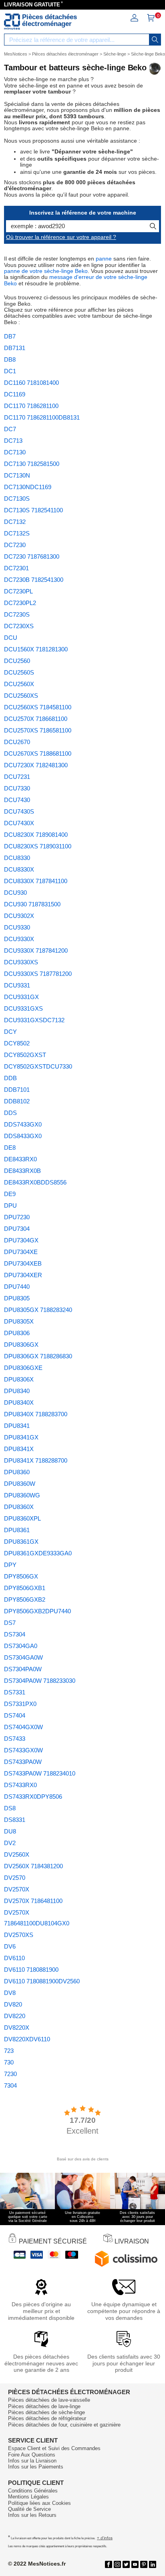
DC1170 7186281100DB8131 (42, 417)
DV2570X (17, 1889)
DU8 (10, 1831)
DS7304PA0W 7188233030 (40, 1681)
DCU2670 (17, 742)
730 (9, 2062)
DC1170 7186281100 (31, 406)
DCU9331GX (21, 997)
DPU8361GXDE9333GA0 (38, 1553)
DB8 (10, 359)
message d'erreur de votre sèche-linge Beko (76, 280)
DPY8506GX (21, 1576)
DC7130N (17, 475)
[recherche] (155, 40)
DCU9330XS (21, 962)
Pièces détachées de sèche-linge (46, 2412)
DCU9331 (17, 985)
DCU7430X (19, 823)
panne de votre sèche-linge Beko (46, 271)
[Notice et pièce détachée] (12, 22)
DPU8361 (17, 1530)
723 (9, 2051)
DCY (10, 1032)
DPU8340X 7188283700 (36, 1414)
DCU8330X (19, 869)
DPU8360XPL (22, 1518)
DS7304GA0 (21, 1646)
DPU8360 (17, 1472)
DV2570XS (19, 1935)
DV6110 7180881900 (31, 1970)
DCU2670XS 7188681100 (38, 753)
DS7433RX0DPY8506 (33, 1797)
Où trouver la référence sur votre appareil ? (61, 237)
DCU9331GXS (23, 1008)
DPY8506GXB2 (25, 1600)
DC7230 (15, 545)
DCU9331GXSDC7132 (34, 1020)
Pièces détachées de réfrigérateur (47, 2418)
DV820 (13, 2004)
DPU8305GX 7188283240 (38, 1310)
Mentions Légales (28, 2497)
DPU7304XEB (23, 1263)
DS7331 (15, 1692)
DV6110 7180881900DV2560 (42, 1981)
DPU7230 (17, 1217)
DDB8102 (17, 1101)
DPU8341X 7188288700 (36, 1460)
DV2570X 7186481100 (33, 1901)
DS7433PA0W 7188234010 (40, 1773)
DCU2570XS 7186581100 (38, 730)
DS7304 (15, 1634)
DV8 (10, 1993)
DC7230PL (18, 591)
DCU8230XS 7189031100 (38, 846)
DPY (10, 1565)
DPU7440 (17, 1287)
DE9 (10, 1194)
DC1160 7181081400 (31, 383)
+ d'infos (105, 2538)
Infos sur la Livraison (32, 2461)
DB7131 (15, 348)
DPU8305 (17, 1298)
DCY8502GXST (25, 1055)
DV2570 (15, 1878)
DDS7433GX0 (23, 1124)
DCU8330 (17, 858)
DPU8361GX (21, 1542)
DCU (11, 638)
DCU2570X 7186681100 (36, 719)
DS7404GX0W (23, 1727)
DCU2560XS (21, 696)
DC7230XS (19, 626)
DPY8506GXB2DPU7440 (37, 1611)
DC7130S (17, 499)
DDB (10, 1078)
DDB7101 (17, 1090)
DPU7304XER (23, 1275)
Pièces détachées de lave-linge (44, 2406)
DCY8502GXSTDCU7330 (38, 1066)
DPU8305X (19, 1321)
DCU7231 (17, 777)
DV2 (10, 1843)
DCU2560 (17, 661)
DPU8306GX (21, 1345)
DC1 (10, 371)
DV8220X (17, 2028)
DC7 (10, 429)
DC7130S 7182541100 (33, 510)
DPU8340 (17, 1391)
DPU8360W (20, 1484)
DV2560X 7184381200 (33, 1866)
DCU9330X (19, 939)
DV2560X (17, 1854)
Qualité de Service (29, 2509)
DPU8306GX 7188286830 (38, 1356)
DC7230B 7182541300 (34, 580)
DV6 (10, 1946)
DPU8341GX (21, 1437)
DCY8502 (17, 1043)
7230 (10, 2074)
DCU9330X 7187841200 (36, 951)
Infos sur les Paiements (36, 2467)
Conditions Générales (33, 2491)
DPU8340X (19, 1402)
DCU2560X (19, 684)
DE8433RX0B (22, 1171)
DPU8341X (19, 1449)
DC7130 (15, 452)
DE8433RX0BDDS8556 (35, 1182)
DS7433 (15, 1739)
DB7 (10, 336)
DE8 (10, 1148)
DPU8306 (17, 1333)
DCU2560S (19, 672)
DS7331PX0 (20, 1704)
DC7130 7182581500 (32, 464)
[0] (151, 20)
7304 (10, 2085)
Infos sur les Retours (32, 2515)
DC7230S (17, 614)
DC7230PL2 (20, 603)
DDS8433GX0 (23, 1136)
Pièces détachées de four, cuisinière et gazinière (64, 2425)
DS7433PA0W (23, 1762)
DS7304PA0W (23, 1669)
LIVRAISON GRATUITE (32, 5)
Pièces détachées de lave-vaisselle (49, 2400)
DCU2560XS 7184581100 (38, 707)
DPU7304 (17, 1229)
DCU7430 (17, 800)
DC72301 (16, 568)
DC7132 (15, 522)
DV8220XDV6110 (27, 2039)
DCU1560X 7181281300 (36, 649)
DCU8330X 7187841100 (36, 881)
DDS (10, 1113)
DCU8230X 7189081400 (36, 835)
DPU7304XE (21, 1252)
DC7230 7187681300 (32, 556)
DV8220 (15, 2016)
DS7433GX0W (23, 1750)
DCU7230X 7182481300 (36, 765)
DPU (10, 1205)
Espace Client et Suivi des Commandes (54, 2448)
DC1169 (15, 394)
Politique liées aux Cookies (39, 2503)
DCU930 (15, 893)
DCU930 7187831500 (32, 904)
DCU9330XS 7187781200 (38, 974)
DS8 (10, 1808)
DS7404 (15, 1715)
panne (104, 259)
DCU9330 (17, 927)
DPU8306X (19, 1379)
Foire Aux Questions (32, 2455)
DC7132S (17, 533)
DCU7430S (19, 811)
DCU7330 (17, 788)
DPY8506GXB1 (25, 1588)
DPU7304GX (21, 1240)
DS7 (10, 1623)
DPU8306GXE (23, 1368)
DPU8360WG (22, 1495)
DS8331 (15, 1820)
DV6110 (14, 1958)
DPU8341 (17, 1426)
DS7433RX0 (20, 1785)
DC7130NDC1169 (28, 487)
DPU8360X (19, 1507)
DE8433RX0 (20, 1159)
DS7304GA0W (23, 1657)
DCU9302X (19, 916)
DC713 (13, 441)
